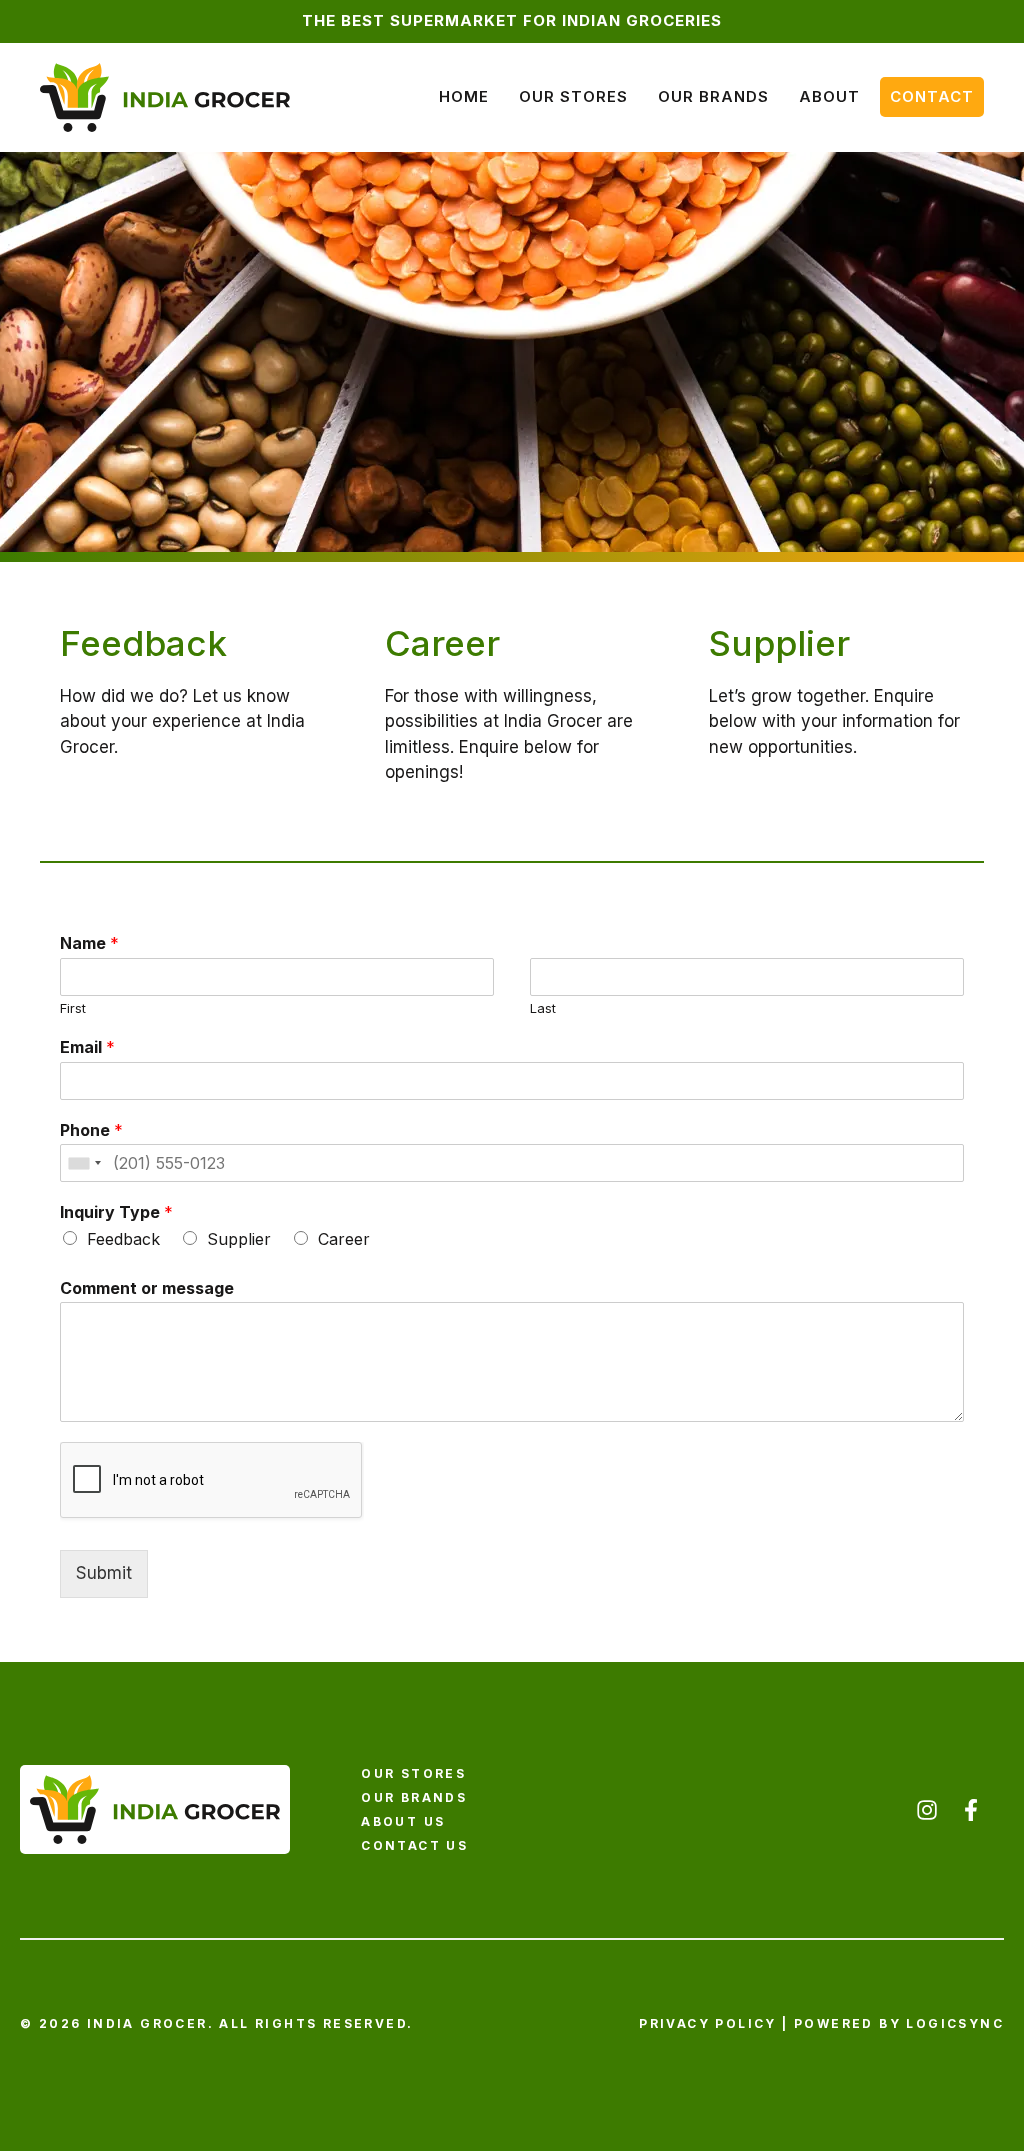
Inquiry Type (116, 1212)
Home (464, 96)
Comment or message (147, 1288)
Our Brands (713, 96)
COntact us (414, 1845)
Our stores (413, 1773)
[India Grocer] (165, 96)
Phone (91, 1130)
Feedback (123, 1239)
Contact (932, 96)
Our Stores (573, 96)
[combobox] (84, 1163)
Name (89, 943)
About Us (403, 1821)
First (73, 1008)
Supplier (239, 1239)
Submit (104, 1573)
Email (87, 1047)
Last (543, 1008)
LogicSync (955, 2023)
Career (344, 1239)
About (829, 96)
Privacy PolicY (708, 2023)
